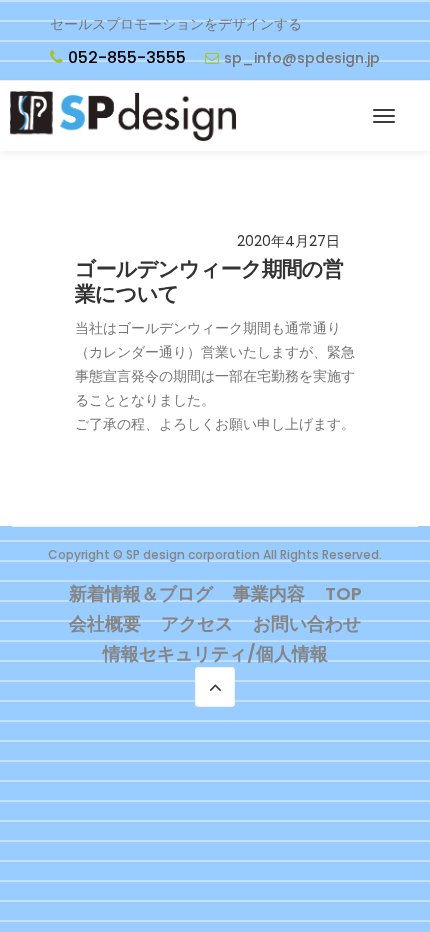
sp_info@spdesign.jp (302, 58)
